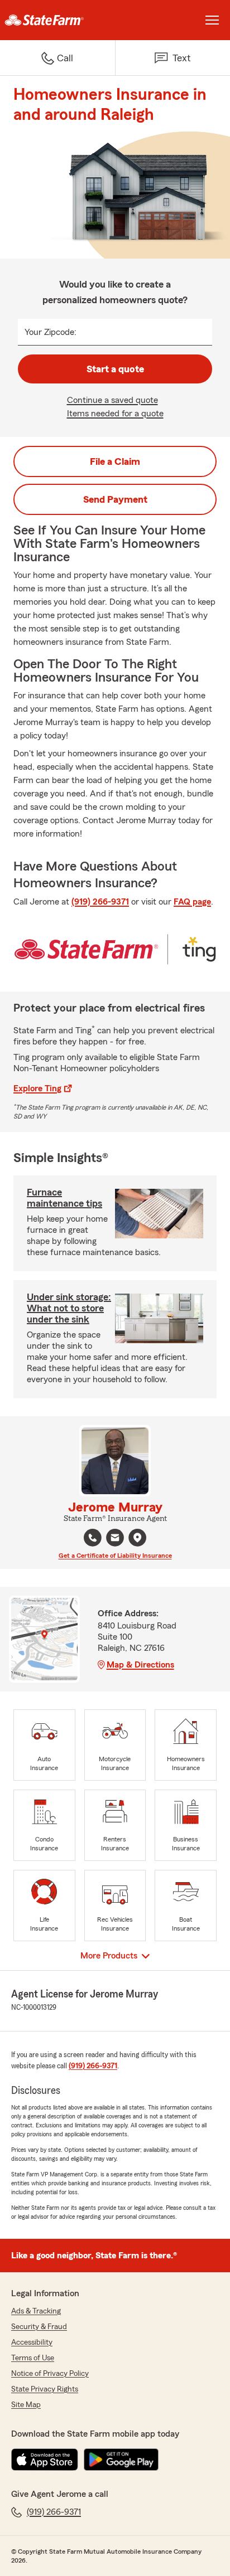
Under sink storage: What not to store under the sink (69, 1308)
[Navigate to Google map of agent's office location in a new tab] (137, 1538)
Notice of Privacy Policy (50, 2374)
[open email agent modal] (115, 1539)
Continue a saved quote (112, 400)
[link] (57, 20)
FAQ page (192, 902)
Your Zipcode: (51, 332)
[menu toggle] (212, 20)
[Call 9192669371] (93, 1538)
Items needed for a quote (115, 414)
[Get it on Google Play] (121, 2460)
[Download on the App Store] (45, 2460)
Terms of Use (33, 2358)
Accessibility (32, 2342)
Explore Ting (37, 1088)
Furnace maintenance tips (64, 1198)
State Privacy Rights (45, 2389)
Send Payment (115, 499)
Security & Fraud (39, 2327)
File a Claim (115, 461)
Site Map (26, 2405)
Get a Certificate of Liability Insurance (115, 1556)
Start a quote (115, 369)
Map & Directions (140, 1665)
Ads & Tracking (36, 2311)
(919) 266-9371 (100, 902)
